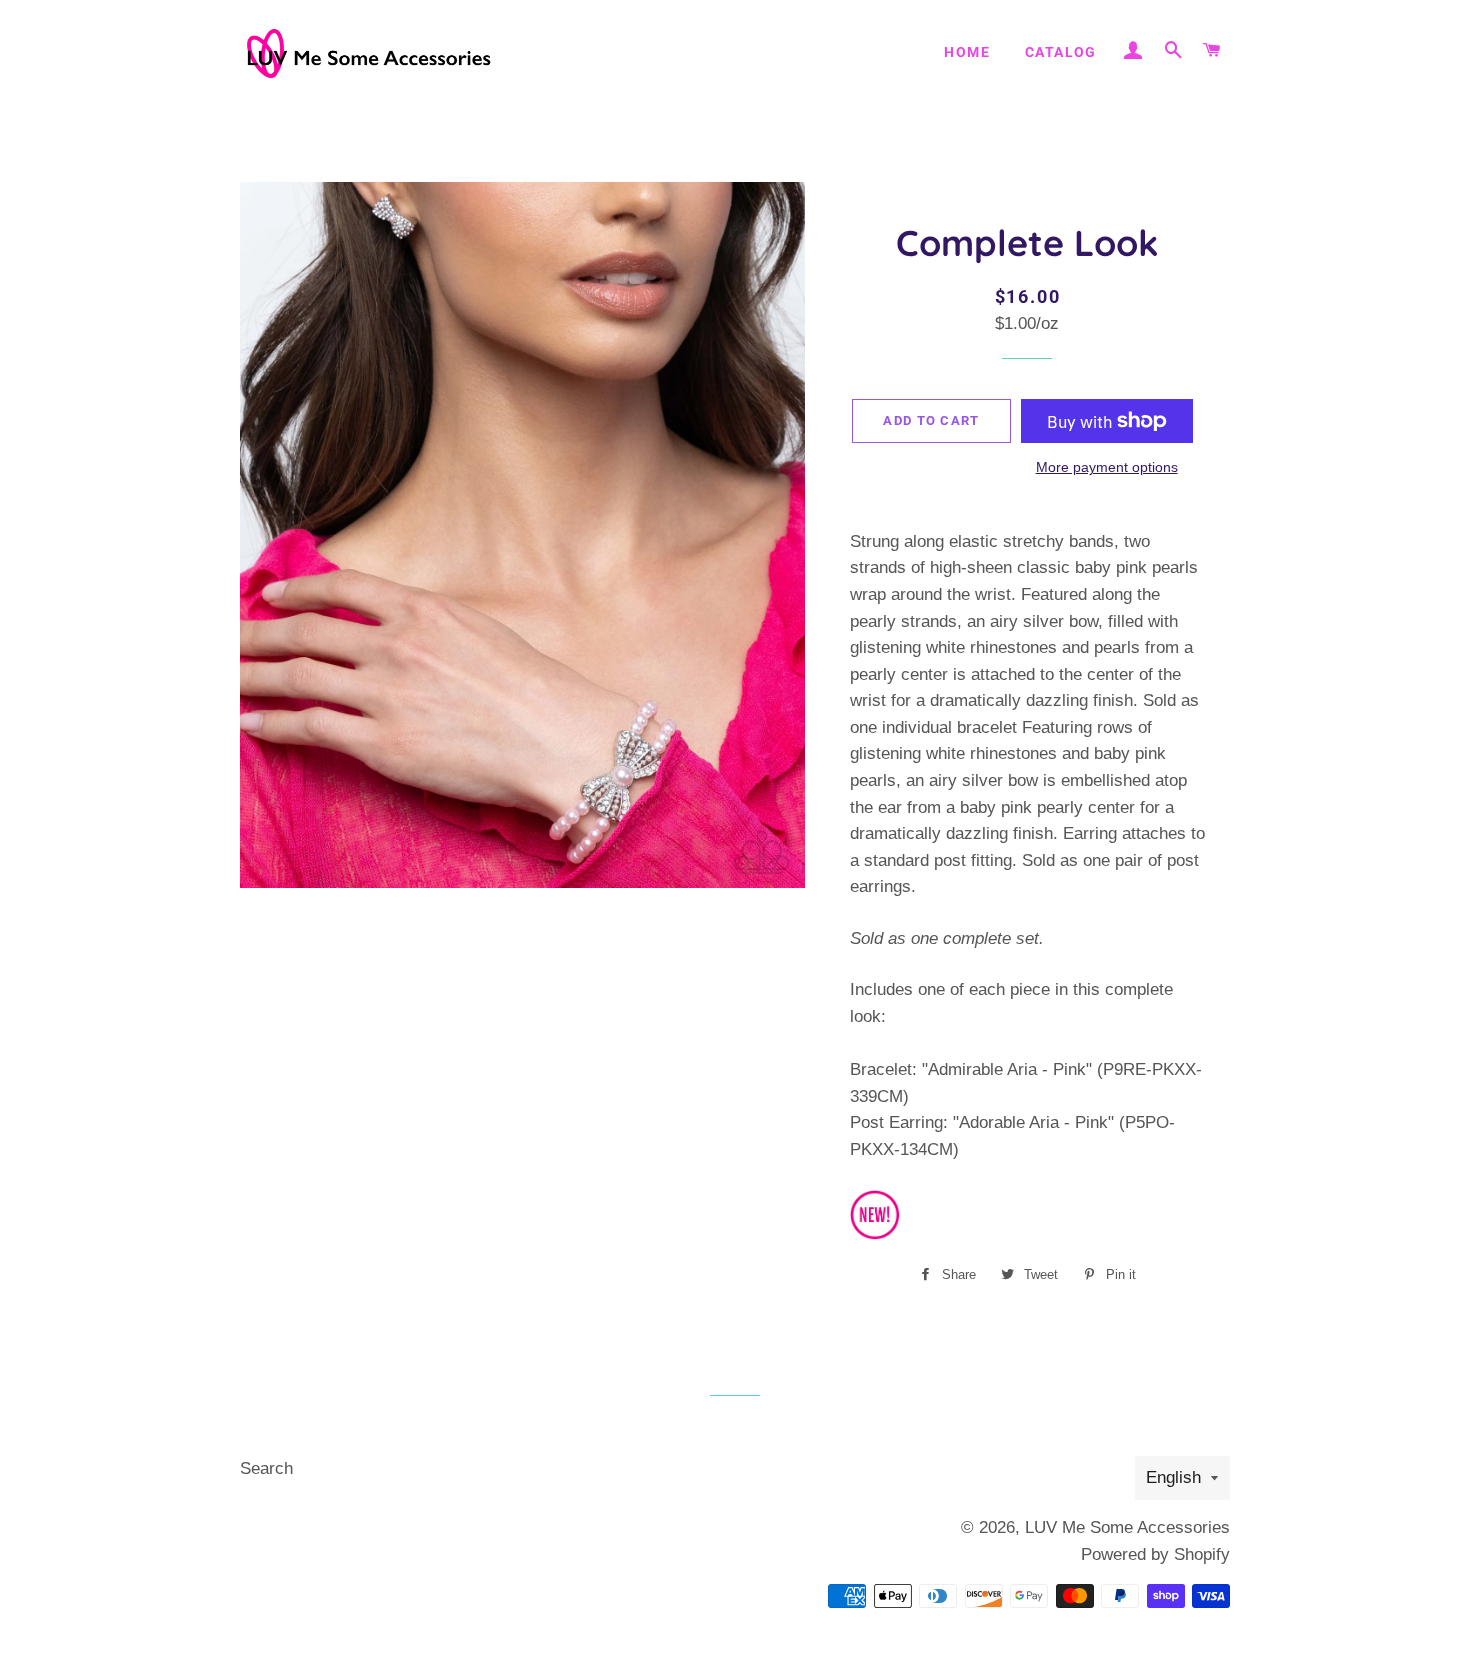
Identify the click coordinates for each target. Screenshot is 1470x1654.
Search (266, 1468)
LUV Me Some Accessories (1127, 1527)
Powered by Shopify (1155, 1554)
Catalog (1061, 52)
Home (967, 52)
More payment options (1107, 467)
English (1173, 1477)
